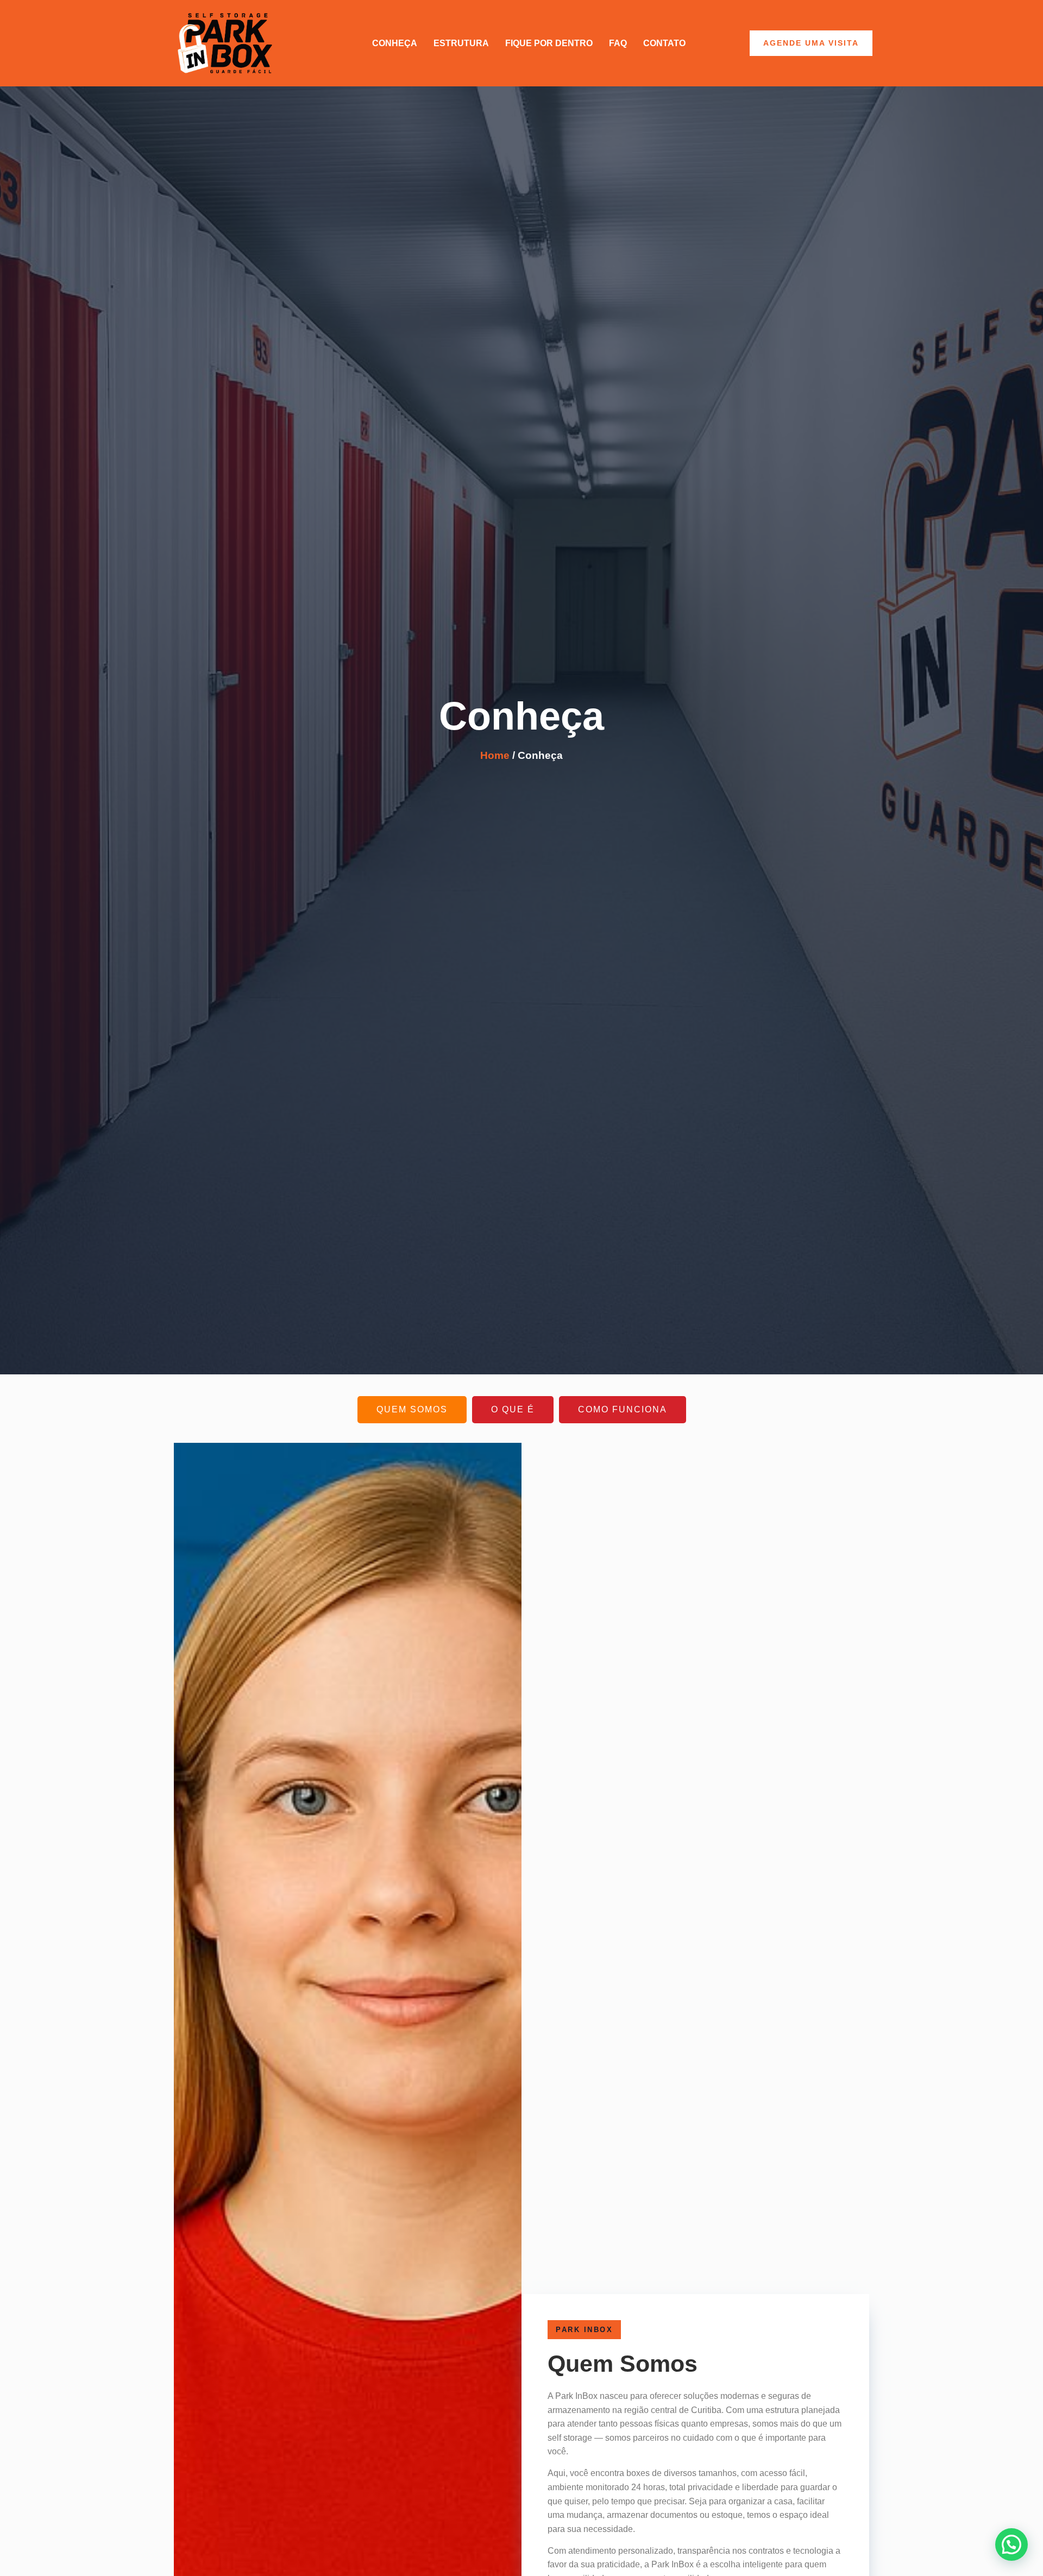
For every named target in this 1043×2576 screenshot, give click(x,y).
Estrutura (461, 43)
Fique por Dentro (549, 43)
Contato (664, 43)
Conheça (395, 43)
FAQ (618, 43)
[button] (1011, 2544)
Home (495, 755)
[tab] (412, 1409)
